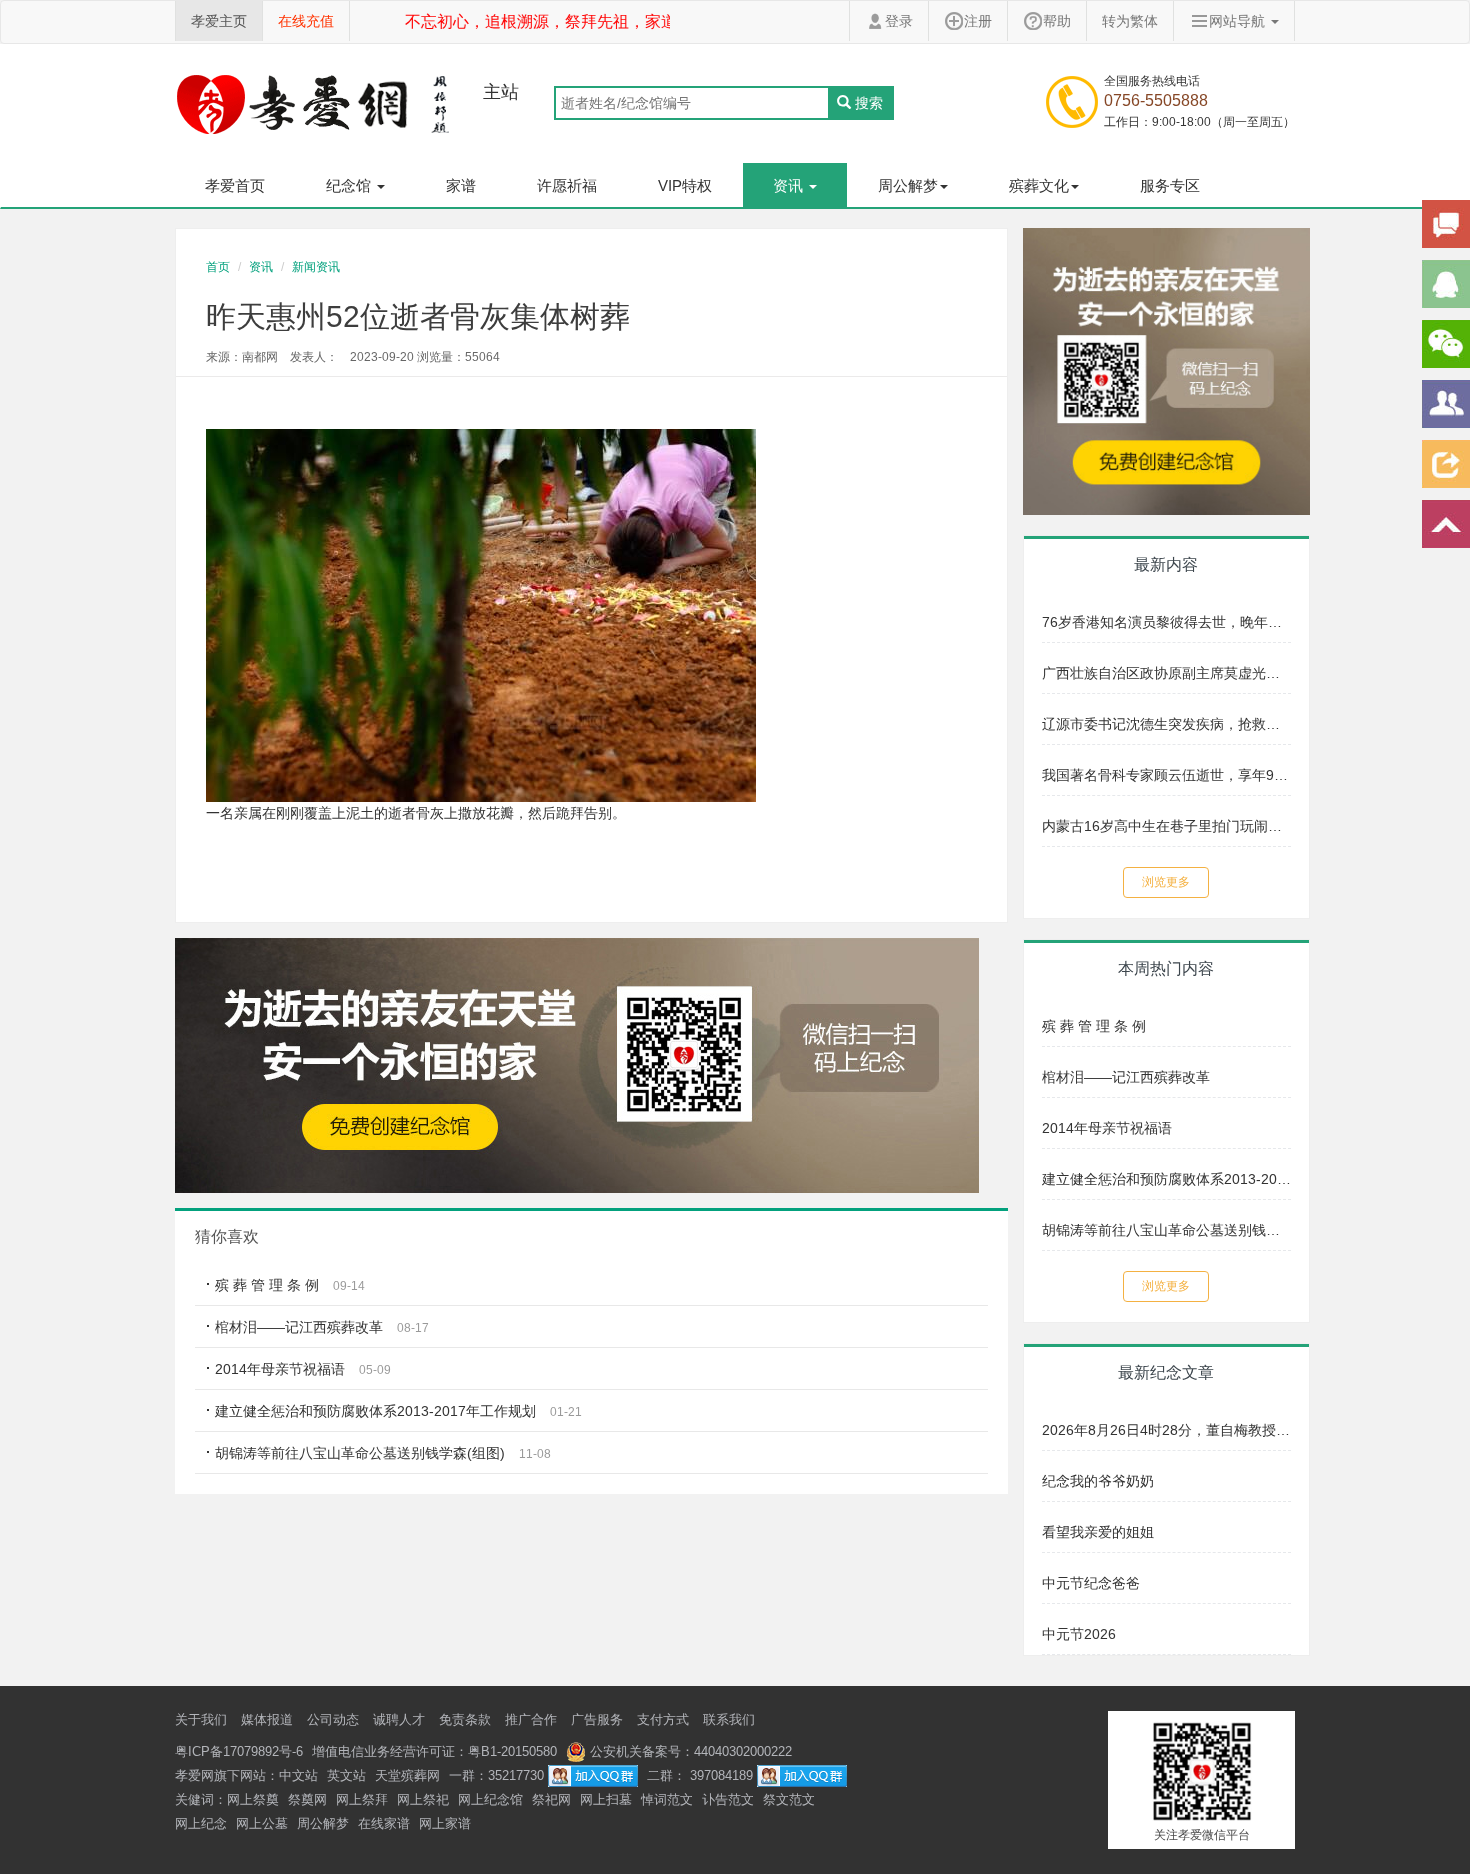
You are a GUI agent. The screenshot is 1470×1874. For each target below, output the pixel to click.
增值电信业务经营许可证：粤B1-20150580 (434, 1751)
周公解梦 (323, 1823)
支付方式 (663, 1719)
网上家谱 (445, 1823)
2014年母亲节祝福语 (280, 1369)
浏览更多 (1166, 882)
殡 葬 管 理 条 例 (267, 1285)
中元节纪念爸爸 (1091, 1583)
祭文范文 (789, 1799)
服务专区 (1170, 185)
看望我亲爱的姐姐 (1098, 1532)
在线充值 (306, 21)
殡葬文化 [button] (1039, 185)
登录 (899, 21)
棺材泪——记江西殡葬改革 (301, 1327)
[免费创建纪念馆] (1167, 370)
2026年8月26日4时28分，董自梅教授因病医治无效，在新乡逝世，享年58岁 (1167, 1430)
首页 (218, 267)
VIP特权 (685, 185)
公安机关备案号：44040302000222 (689, 1751)
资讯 (261, 267)
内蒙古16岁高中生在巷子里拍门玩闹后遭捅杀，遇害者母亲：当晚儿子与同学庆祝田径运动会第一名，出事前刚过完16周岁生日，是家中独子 (1167, 826)
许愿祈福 (567, 185)
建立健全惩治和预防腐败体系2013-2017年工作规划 (375, 1411)
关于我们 (201, 1719)
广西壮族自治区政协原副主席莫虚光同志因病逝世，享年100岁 (1167, 673)
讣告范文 (728, 1799)
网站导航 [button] (1239, 21)
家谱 (461, 185)
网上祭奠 (253, 1799)
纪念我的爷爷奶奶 (1098, 1481)
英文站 (346, 1775)
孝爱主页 (219, 21)
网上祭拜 (362, 1799)
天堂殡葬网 (407, 1775)
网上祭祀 (423, 1799)
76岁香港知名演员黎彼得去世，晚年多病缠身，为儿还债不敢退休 (1167, 622)
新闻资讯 (316, 267)
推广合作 (531, 1719)
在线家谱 (384, 1823)
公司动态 (333, 1719)
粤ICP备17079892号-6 (239, 1751)
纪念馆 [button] (350, 185)
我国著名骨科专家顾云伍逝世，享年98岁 (1167, 775)
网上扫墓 (606, 1799)
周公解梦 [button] (908, 185)
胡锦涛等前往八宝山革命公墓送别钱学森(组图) (360, 1453)
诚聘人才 (399, 1719)
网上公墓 (262, 1823)
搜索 (869, 103)
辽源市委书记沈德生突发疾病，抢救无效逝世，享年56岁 (1167, 724)
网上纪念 (201, 1823)
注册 (978, 21)
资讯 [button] (790, 185)
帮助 (1057, 21)
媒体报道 (267, 1719)
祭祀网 (551, 1799)
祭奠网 (307, 1799)
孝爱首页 (235, 185)
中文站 (298, 1775)
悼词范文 (667, 1799)
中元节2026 (1079, 1634)
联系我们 (729, 1719)
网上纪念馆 (490, 1799)
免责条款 (465, 1719)
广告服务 (597, 1719)
